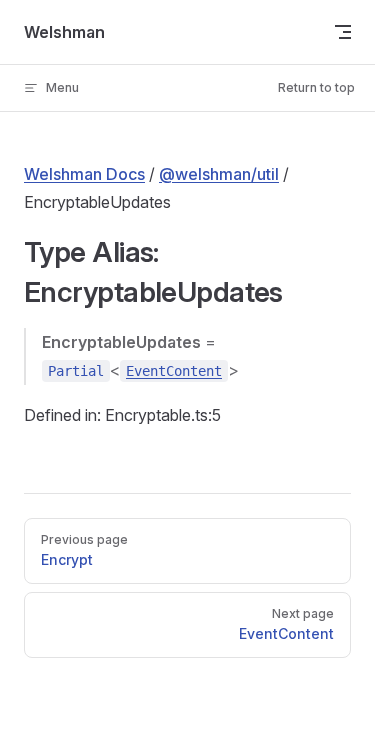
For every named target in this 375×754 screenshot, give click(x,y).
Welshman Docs (84, 174)
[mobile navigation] (343, 32)
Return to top (316, 87)
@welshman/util (219, 174)
